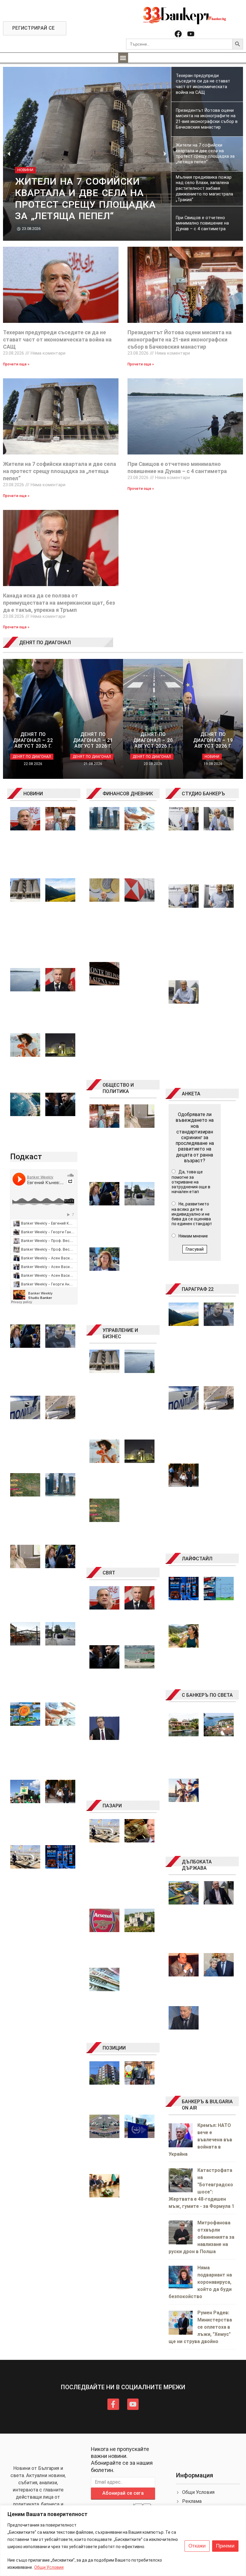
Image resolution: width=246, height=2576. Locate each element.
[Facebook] (178, 34)
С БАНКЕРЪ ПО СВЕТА (207, 1695)
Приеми (225, 2546)
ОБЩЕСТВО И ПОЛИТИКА (118, 1088)
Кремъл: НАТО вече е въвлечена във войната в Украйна (200, 2140)
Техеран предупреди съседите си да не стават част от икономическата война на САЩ (57, 339)
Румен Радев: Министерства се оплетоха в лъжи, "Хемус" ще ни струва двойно (200, 2327)
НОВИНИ (33, 794)
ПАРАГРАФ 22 (198, 1289)
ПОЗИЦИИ (114, 2048)
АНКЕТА (191, 1094)
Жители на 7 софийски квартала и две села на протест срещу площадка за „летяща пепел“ (60, 471)
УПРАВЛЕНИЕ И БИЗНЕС (120, 1333)
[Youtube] (191, 34)
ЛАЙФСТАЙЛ (197, 1559)
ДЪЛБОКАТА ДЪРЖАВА (197, 1865)
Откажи (197, 2546)
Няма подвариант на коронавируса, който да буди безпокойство (200, 2282)
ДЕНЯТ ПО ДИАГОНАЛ (45, 643)
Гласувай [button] (195, 1249)
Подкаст (26, 1157)
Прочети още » (16, 364)
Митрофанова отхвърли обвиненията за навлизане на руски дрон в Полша (201, 2237)
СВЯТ (109, 1573)
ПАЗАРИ (112, 1806)
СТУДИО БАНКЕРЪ (203, 794)
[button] (123, 58)
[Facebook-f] (113, 2404)
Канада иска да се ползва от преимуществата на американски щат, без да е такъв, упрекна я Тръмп (59, 603)
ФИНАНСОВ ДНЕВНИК (128, 794)
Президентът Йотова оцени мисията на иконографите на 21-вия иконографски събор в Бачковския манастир (180, 339)
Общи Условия (49, 2567)
